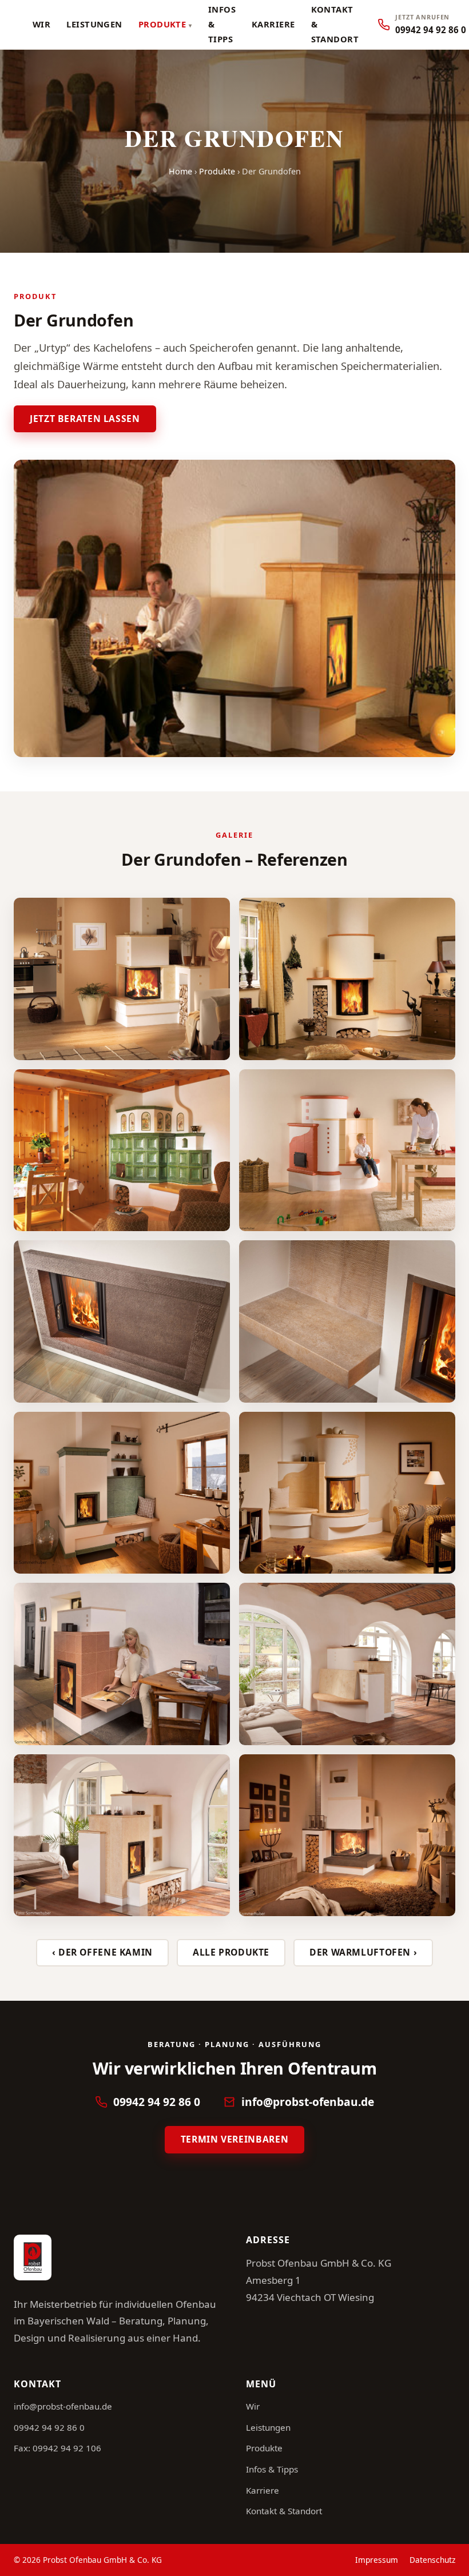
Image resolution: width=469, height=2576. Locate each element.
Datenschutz (432, 2560)
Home (180, 171)
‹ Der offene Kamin (102, 1952)
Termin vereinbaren (234, 2139)
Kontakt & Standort (284, 2511)
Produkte (162, 24)
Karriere (273, 24)
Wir (41, 24)
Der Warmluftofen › (363, 1952)
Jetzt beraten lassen (85, 419)
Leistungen (94, 24)
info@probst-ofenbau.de (308, 2102)
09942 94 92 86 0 (157, 2102)
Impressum (377, 2560)
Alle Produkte (231, 1952)
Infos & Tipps (272, 2469)
